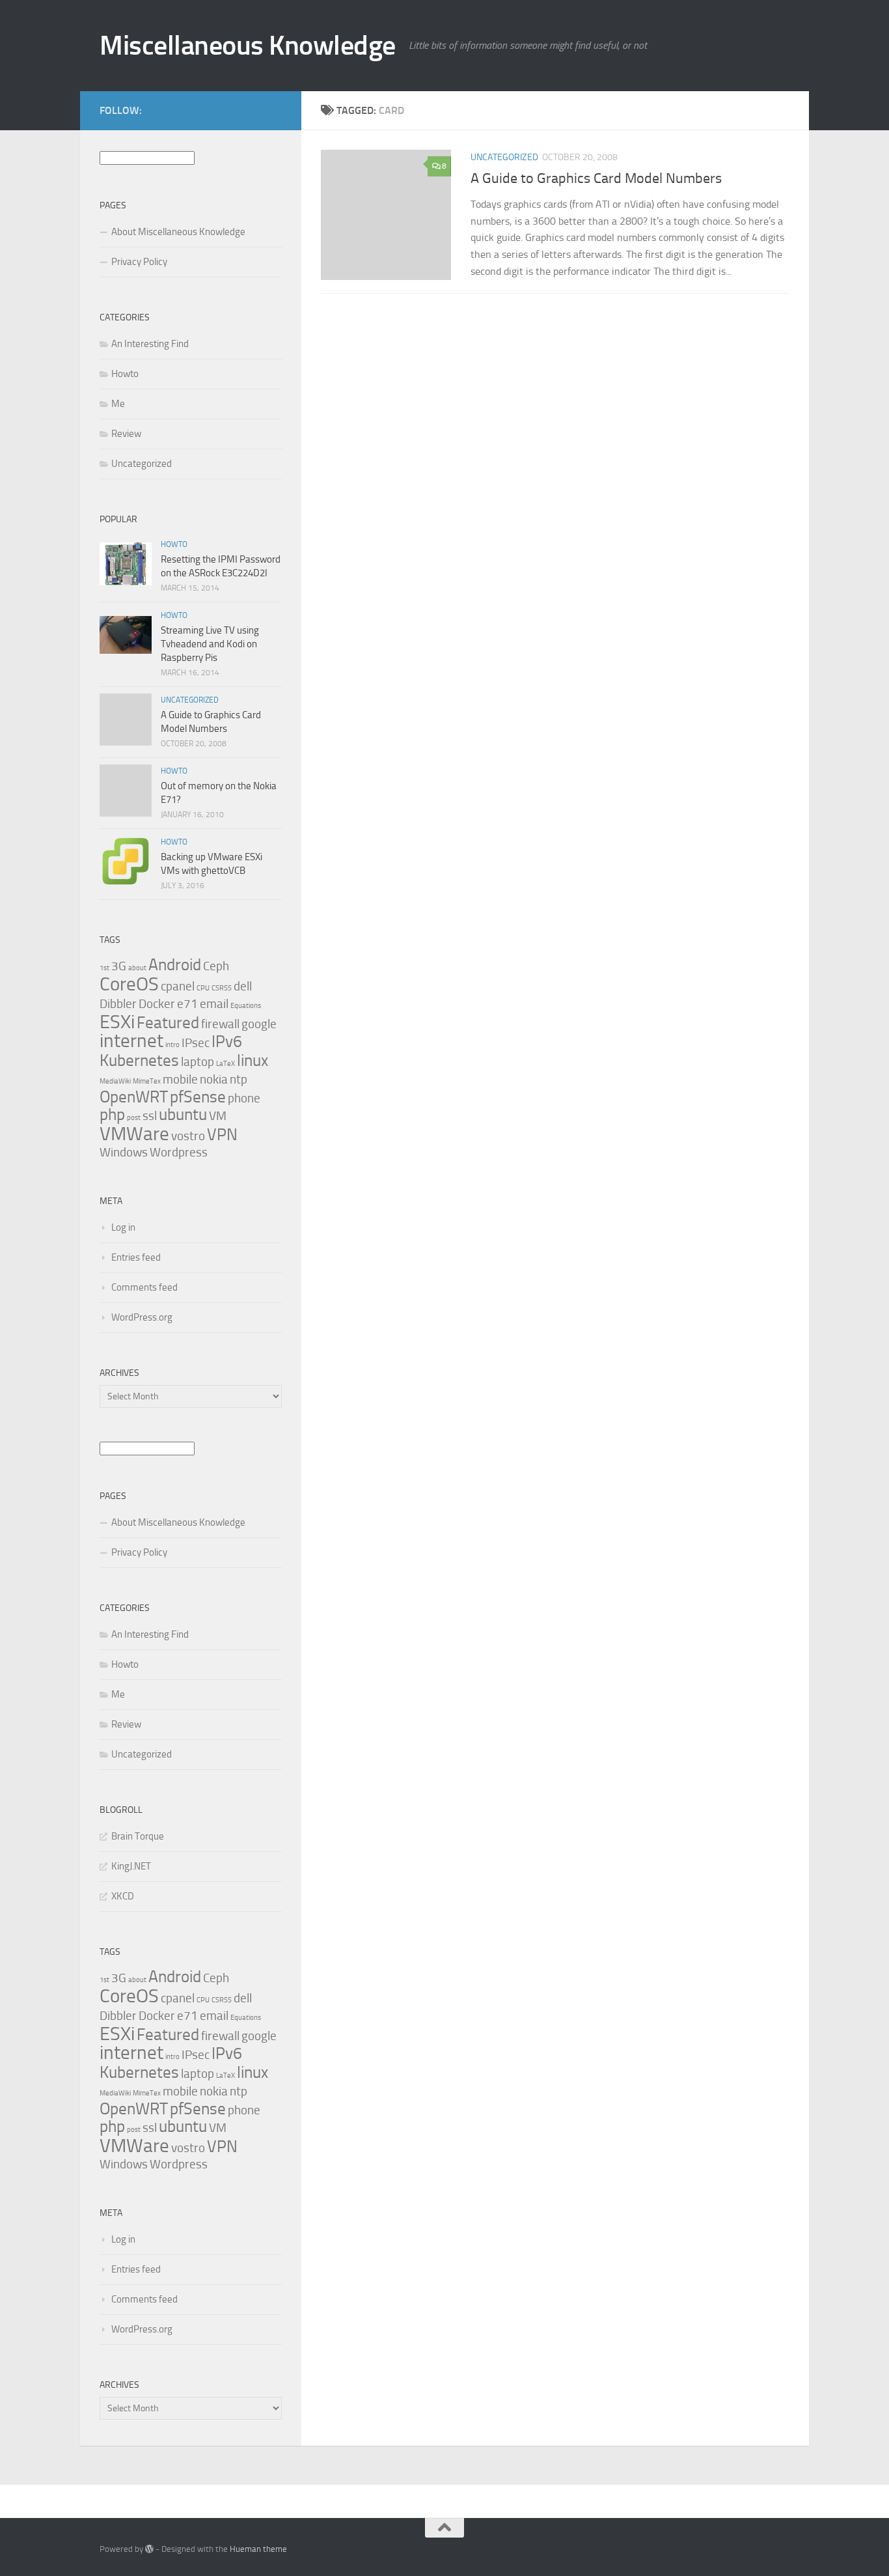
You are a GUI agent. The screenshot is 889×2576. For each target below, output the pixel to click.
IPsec (196, 1043)
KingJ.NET (131, 1866)
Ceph (216, 966)
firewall (220, 1024)
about (137, 968)
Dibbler (118, 1004)
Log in (123, 1227)
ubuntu (183, 1114)
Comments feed (144, 1287)
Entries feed (136, 1257)
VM (218, 1116)
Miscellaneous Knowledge (248, 46)
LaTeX (226, 1064)
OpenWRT (134, 1097)
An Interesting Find (150, 344)
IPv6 (227, 1042)
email (214, 1004)
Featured (168, 1023)
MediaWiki (115, 1081)
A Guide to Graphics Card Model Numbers (596, 178)
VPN (222, 1135)
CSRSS (222, 988)
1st (104, 968)
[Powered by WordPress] (149, 2549)
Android (175, 965)
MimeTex (147, 1081)
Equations (246, 1006)
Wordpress (179, 1152)
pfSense (198, 1097)
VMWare (134, 1134)
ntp (239, 1079)
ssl (150, 1116)
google (259, 1024)
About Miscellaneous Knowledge (178, 232)
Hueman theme (258, 2549)
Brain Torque (138, 1836)
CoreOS (129, 984)
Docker (157, 1004)
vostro (188, 1136)
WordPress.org (142, 1317)
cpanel (178, 986)
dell (243, 986)
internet (131, 1041)
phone (244, 1098)
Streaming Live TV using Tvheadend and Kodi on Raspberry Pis (210, 644)
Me (118, 404)
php (112, 1114)
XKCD (123, 1896)
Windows (124, 1152)
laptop (198, 1062)
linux (253, 1060)
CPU (203, 988)
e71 (187, 1004)
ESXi (117, 1022)
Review (126, 434)
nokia (214, 1079)
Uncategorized (504, 157)
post (134, 1118)
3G (119, 966)
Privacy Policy (139, 262)
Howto (125, 374)
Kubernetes (139, 1060)
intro (172, 1045)
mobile (180, 1079)
